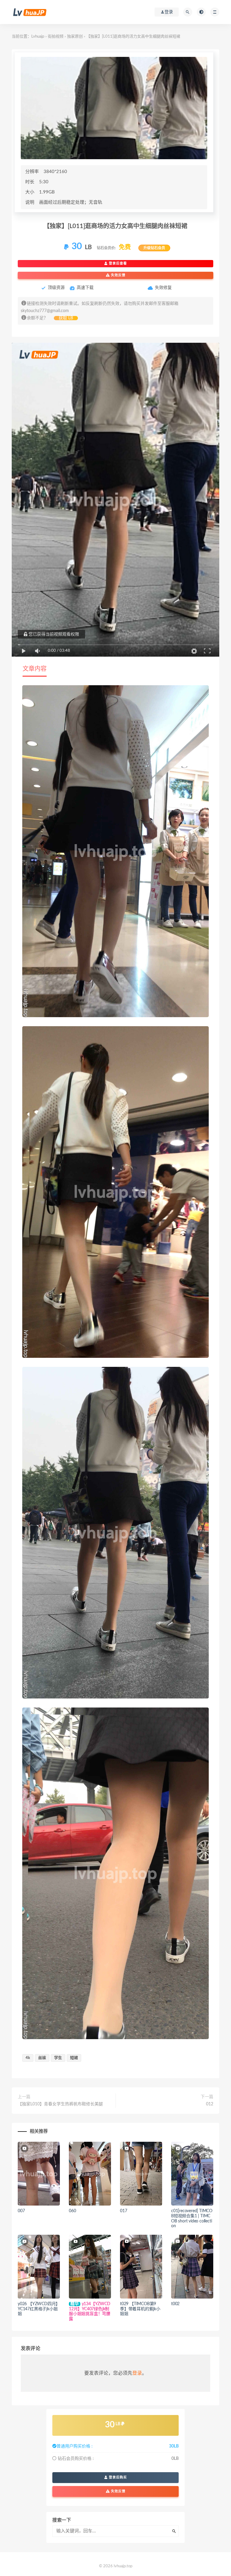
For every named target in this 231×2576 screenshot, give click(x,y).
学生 (58, 2058)
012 (210, 2104)
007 (21, 2211)
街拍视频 (56, 37)
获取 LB (66, 318)
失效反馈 (118, 275)
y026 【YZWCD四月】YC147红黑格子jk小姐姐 (38, 2309)
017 (123, 2211)
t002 (175, 2304)
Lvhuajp (38, 37)
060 (72, 2211)
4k (28, 2058)
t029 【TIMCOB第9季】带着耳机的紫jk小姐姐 (140, 2309)
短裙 (74, 2058)
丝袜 (42, 2058)
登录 (137, 2373)
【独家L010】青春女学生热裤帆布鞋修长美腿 (60, 2104)
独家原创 (75, 37)
